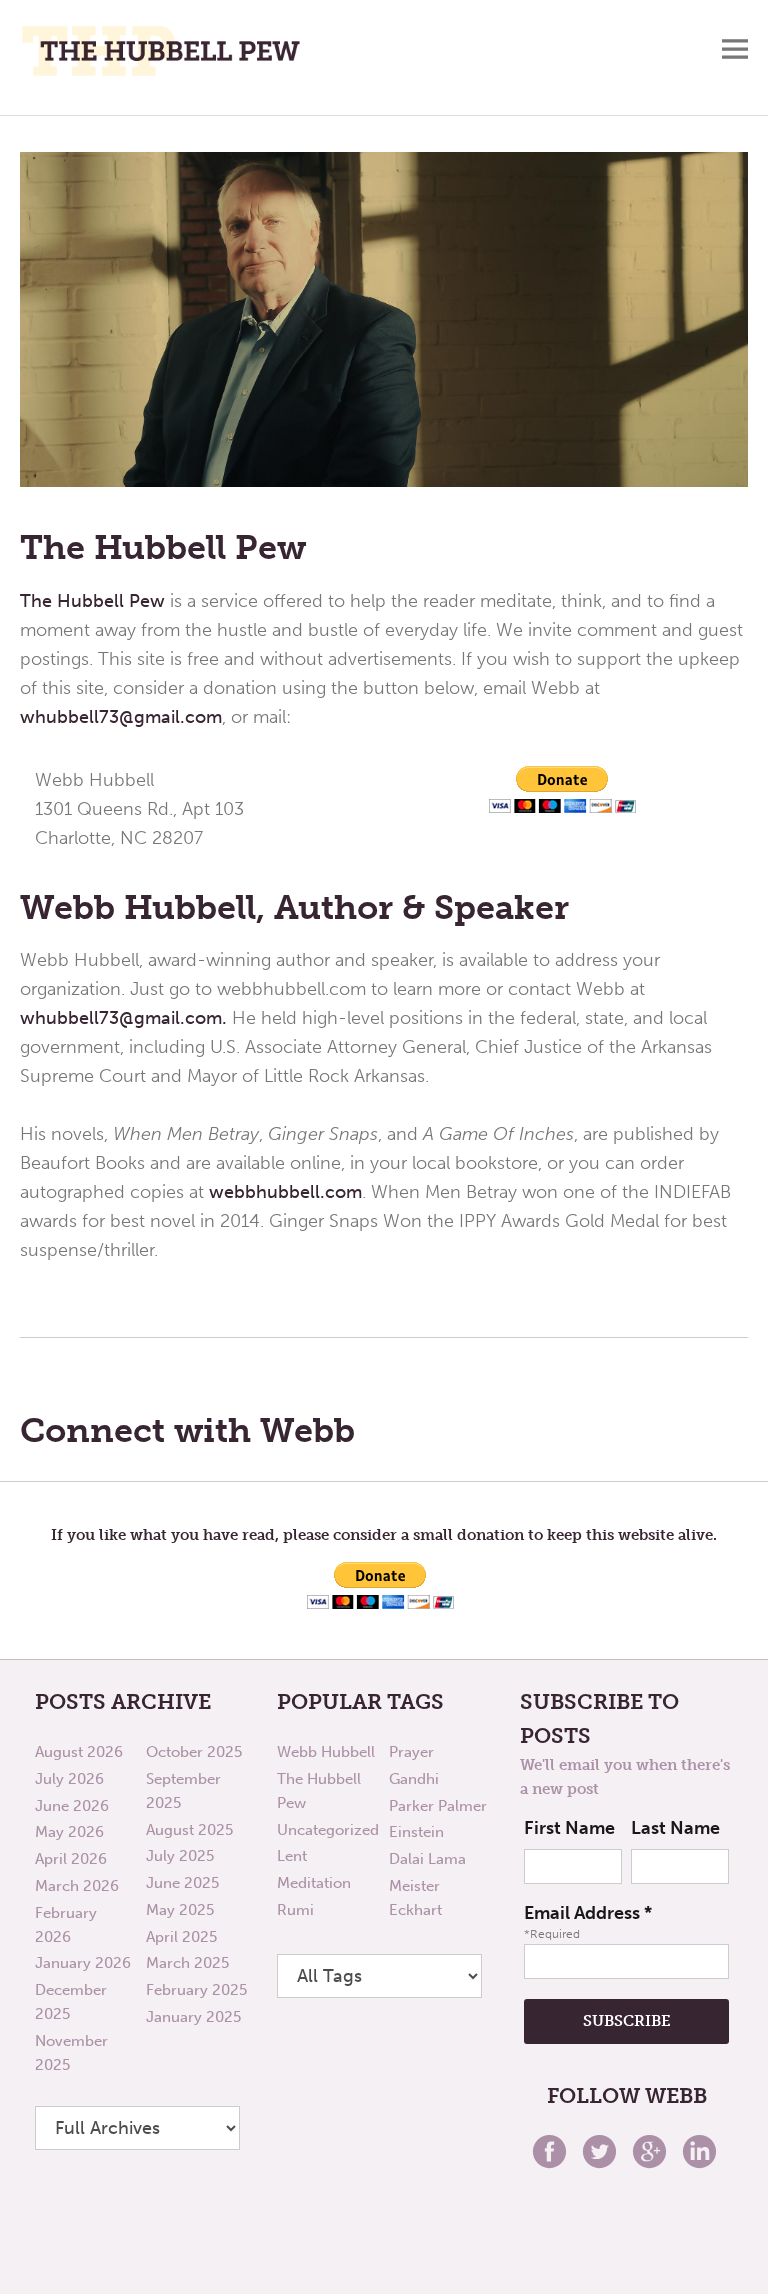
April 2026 (71, 1859)
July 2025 (180, 1856)
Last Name (675, 1828)
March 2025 (187, 1963)
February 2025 (196, 1990)
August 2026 (79, 1752)
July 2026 (69, 1779)
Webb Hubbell (326, 1752)
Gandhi (414, 1779)
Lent (292, 1856)
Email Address (588, 1913)
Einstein (416, 1832)
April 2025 (181, 1937)
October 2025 (194, 1752)
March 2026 (77, 1886)
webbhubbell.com (285, 1192)
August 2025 (189, 1830)
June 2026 (72, 1806)
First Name (569, 1828)
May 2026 (69, 1832)
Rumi (295, 1910)
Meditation (314, 1883)
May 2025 (180, 1910)
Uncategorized (328, 1830)
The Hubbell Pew (92, 601)
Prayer (411, 1752)
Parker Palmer (438, 1806)
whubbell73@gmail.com (121, 717)
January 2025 (193, 2017)
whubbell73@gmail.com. (123, 1018)
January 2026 (83, 1963)
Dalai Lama (427, 1859)
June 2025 (182, 1883)
